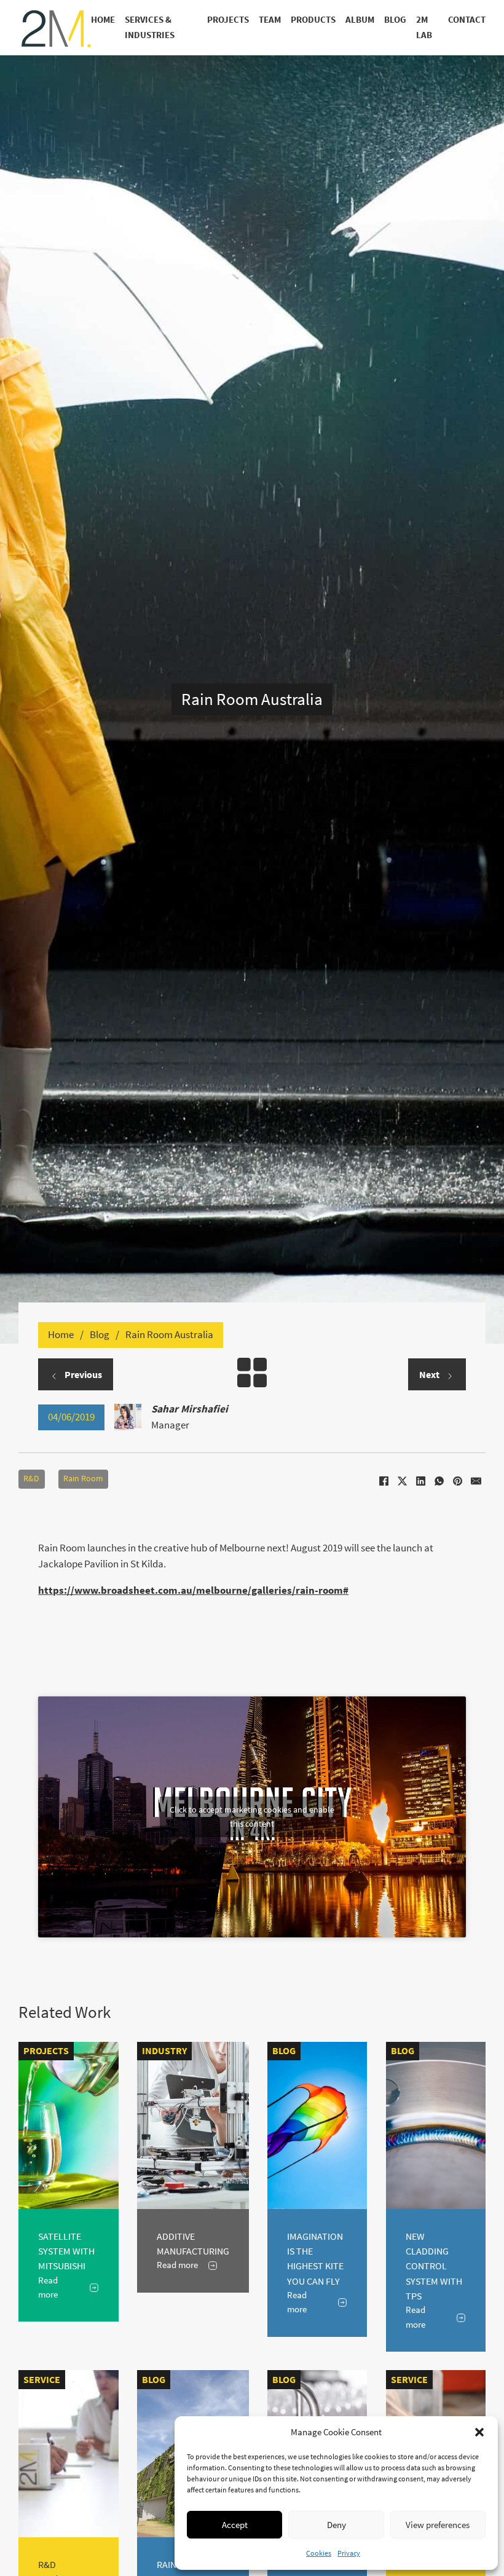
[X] (403, 1481)
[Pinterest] (458, 1481)
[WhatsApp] (439, 1481)
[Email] (476, 1481)
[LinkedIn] (421, 1481)
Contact (467, 20)
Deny (337, 2525)
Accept (235, 2525)
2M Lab (424, 27)
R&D (31, 1479)
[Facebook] (384, 1481)
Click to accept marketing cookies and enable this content (252, 1817)
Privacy (349, 2553)
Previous (82, 1374)
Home (103, 20)
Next (430, 1374)
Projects (228, 20)
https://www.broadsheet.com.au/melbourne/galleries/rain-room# (193, 1590)
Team (270, 20)
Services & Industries (150, 27)
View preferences (438, 2525)
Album (360, 20)
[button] (479, 2432)
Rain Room (83, 1479)
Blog (395, 20)
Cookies (319, 2553)
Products (313, 20)
